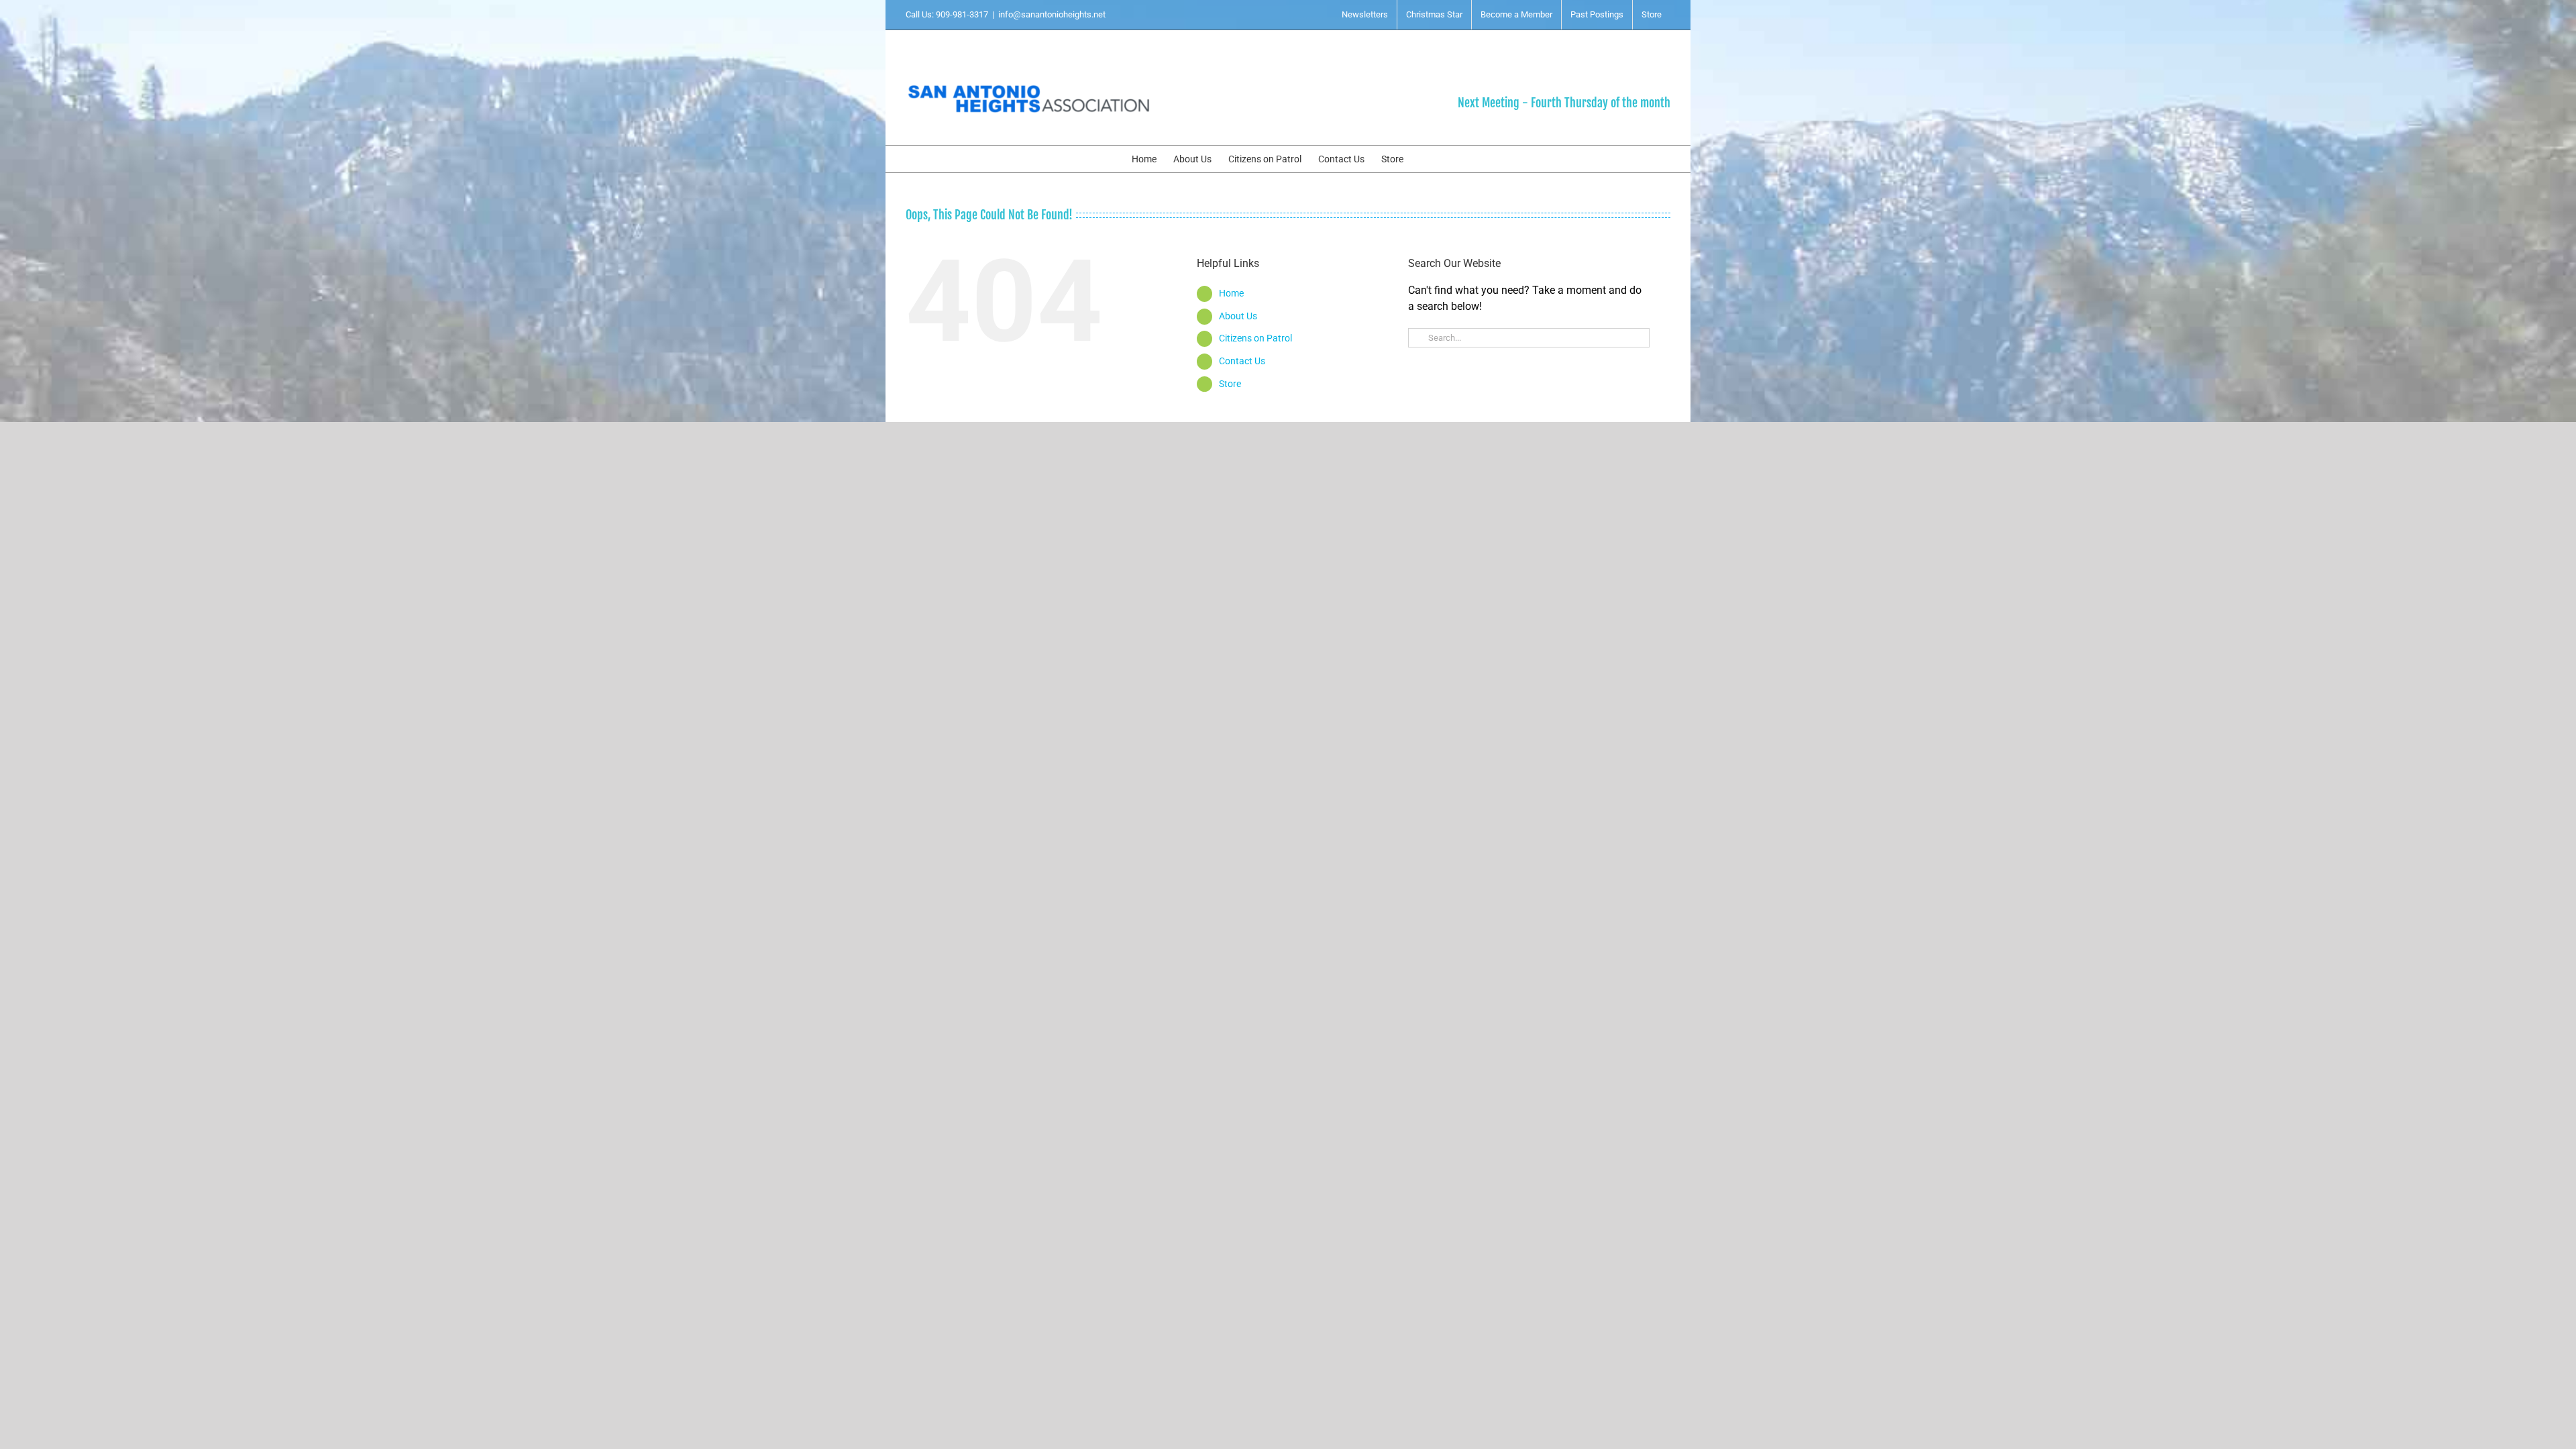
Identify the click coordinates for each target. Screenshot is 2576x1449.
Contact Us (1242, 361)
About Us (1238, 316)
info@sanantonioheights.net (1052, 14)
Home (1231, 293)
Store (1230, 384)
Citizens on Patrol (1255, 338)
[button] (1424, 159)
